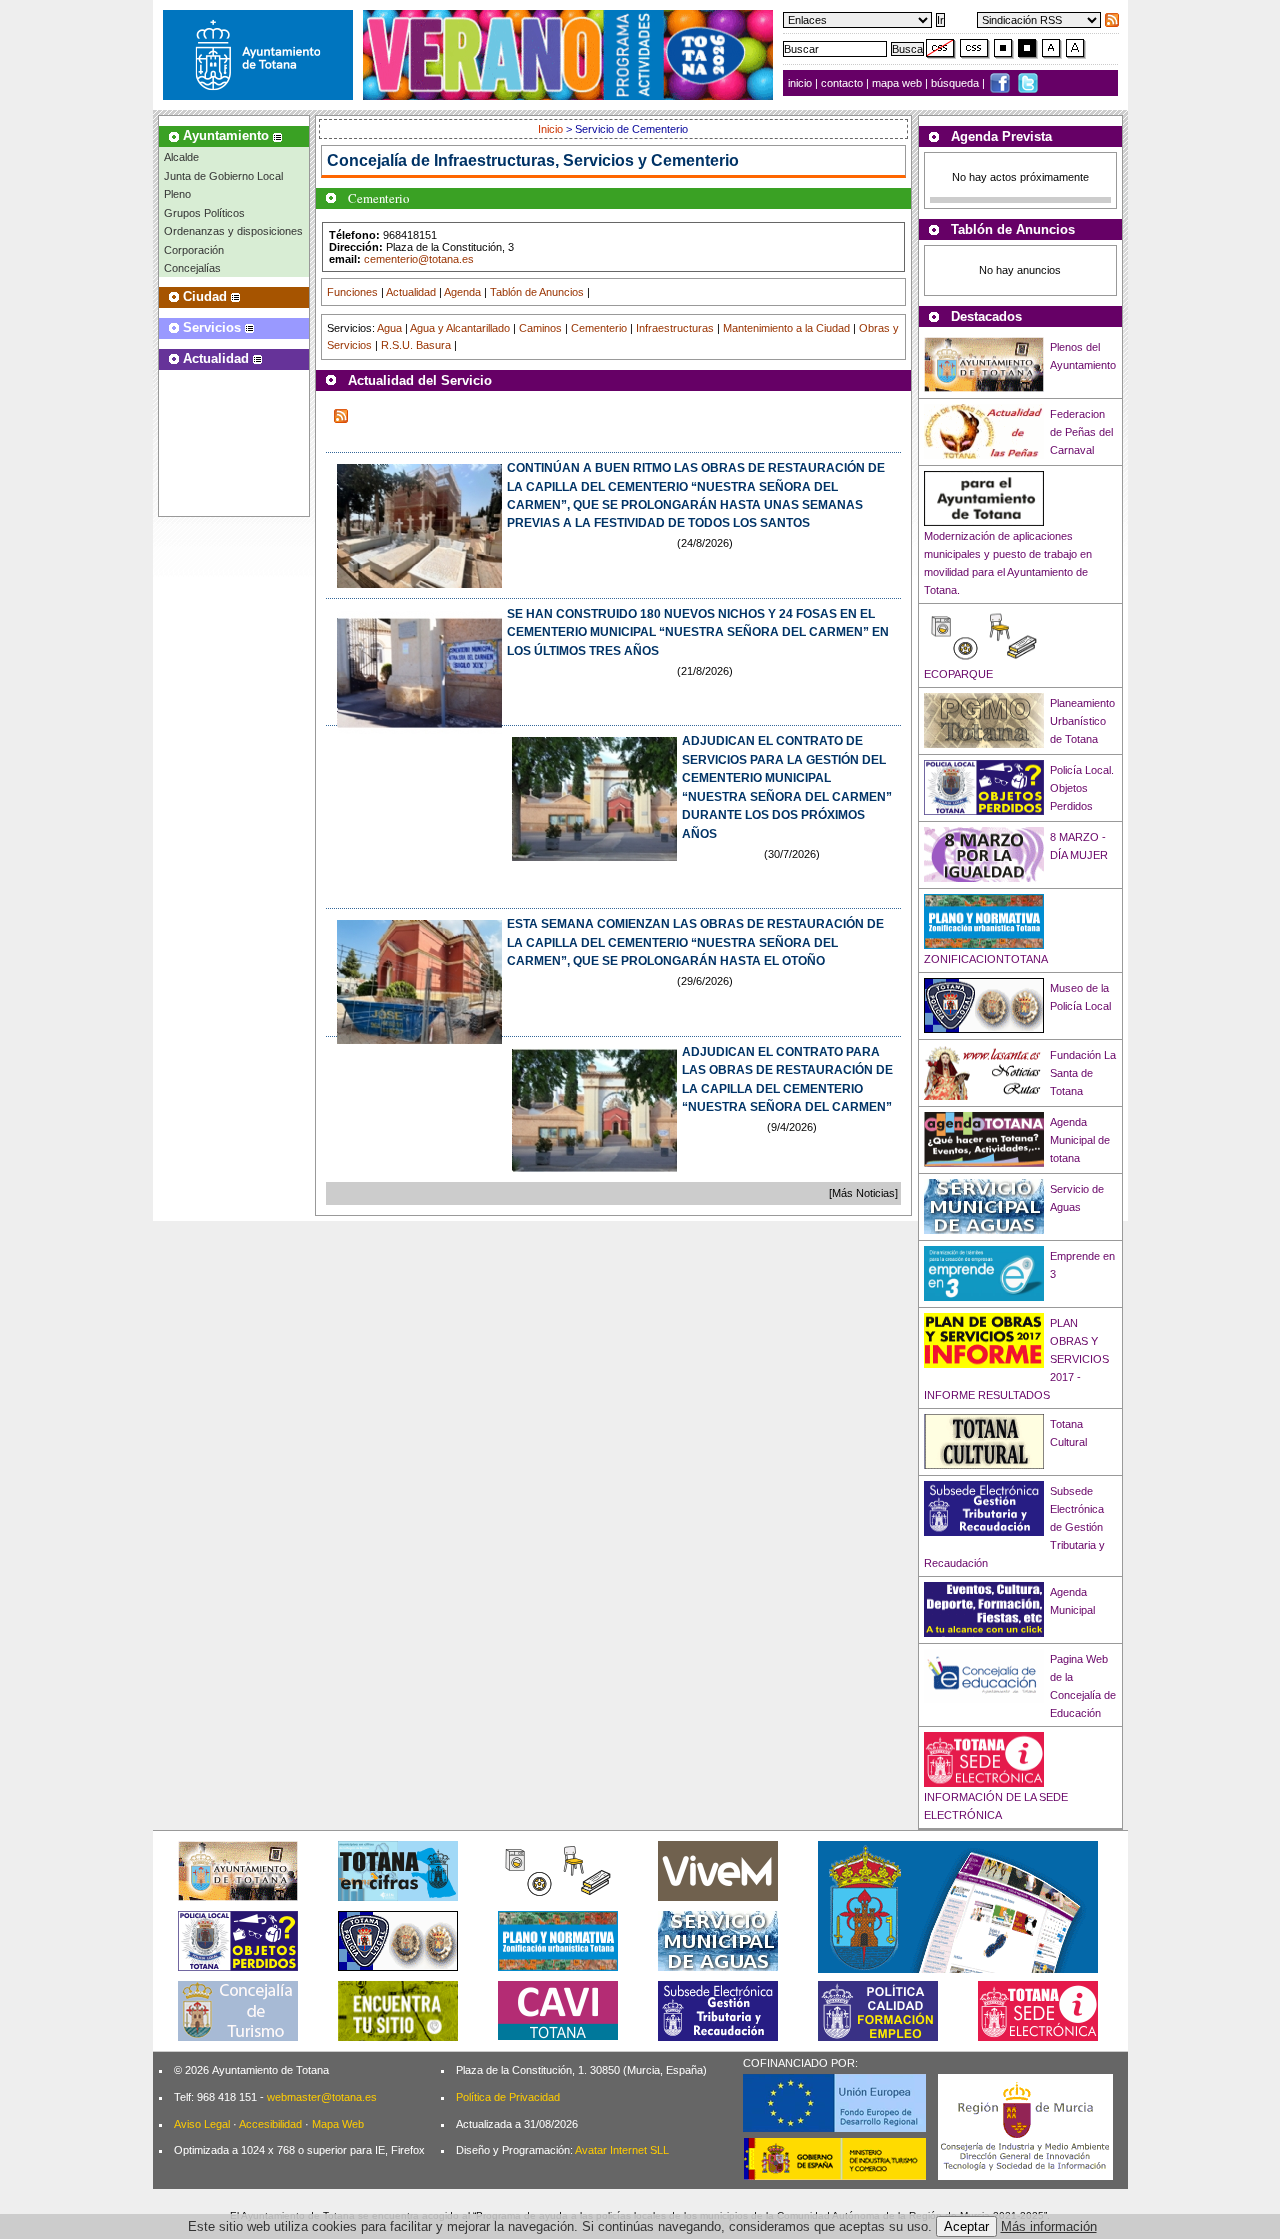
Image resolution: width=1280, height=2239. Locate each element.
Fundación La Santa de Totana (1083, 1073)
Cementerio (599, 328)
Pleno (177, 194)
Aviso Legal (202, 2124)
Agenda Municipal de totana (1080, 1140)
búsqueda (956, 83)
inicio (801, 83)
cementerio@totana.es (419, 259)
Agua (389, 328)
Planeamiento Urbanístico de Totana (1082, 721)
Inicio (552, 129)
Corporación (194, 250)
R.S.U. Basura (416, 345)
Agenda (462, 292)
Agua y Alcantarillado (460, 328)
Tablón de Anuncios (537, 292)
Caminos (540, 328)
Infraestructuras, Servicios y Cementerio (586, 160)
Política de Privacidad (508, 2097)
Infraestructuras (675, 328)
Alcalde (181, 157)
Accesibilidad (270, 2124)
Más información (1049, 2226)
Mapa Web (338, 2124)
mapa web (898, 83)
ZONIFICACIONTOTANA (986, 959)
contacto (842, 83)
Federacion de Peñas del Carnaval (1081, 432)
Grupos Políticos (204, 213)
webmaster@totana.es (322, 2097)
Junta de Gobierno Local (223, 176)
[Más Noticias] (863, 1193)
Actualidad (411, 292)
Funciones (352, 292)
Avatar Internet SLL (622, 2150)
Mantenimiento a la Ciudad (786, 328)
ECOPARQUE (958, 674)
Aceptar (966, 2226)
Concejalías (192, 268)
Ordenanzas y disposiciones (233, 231)
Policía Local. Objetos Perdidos (1082, 788)
